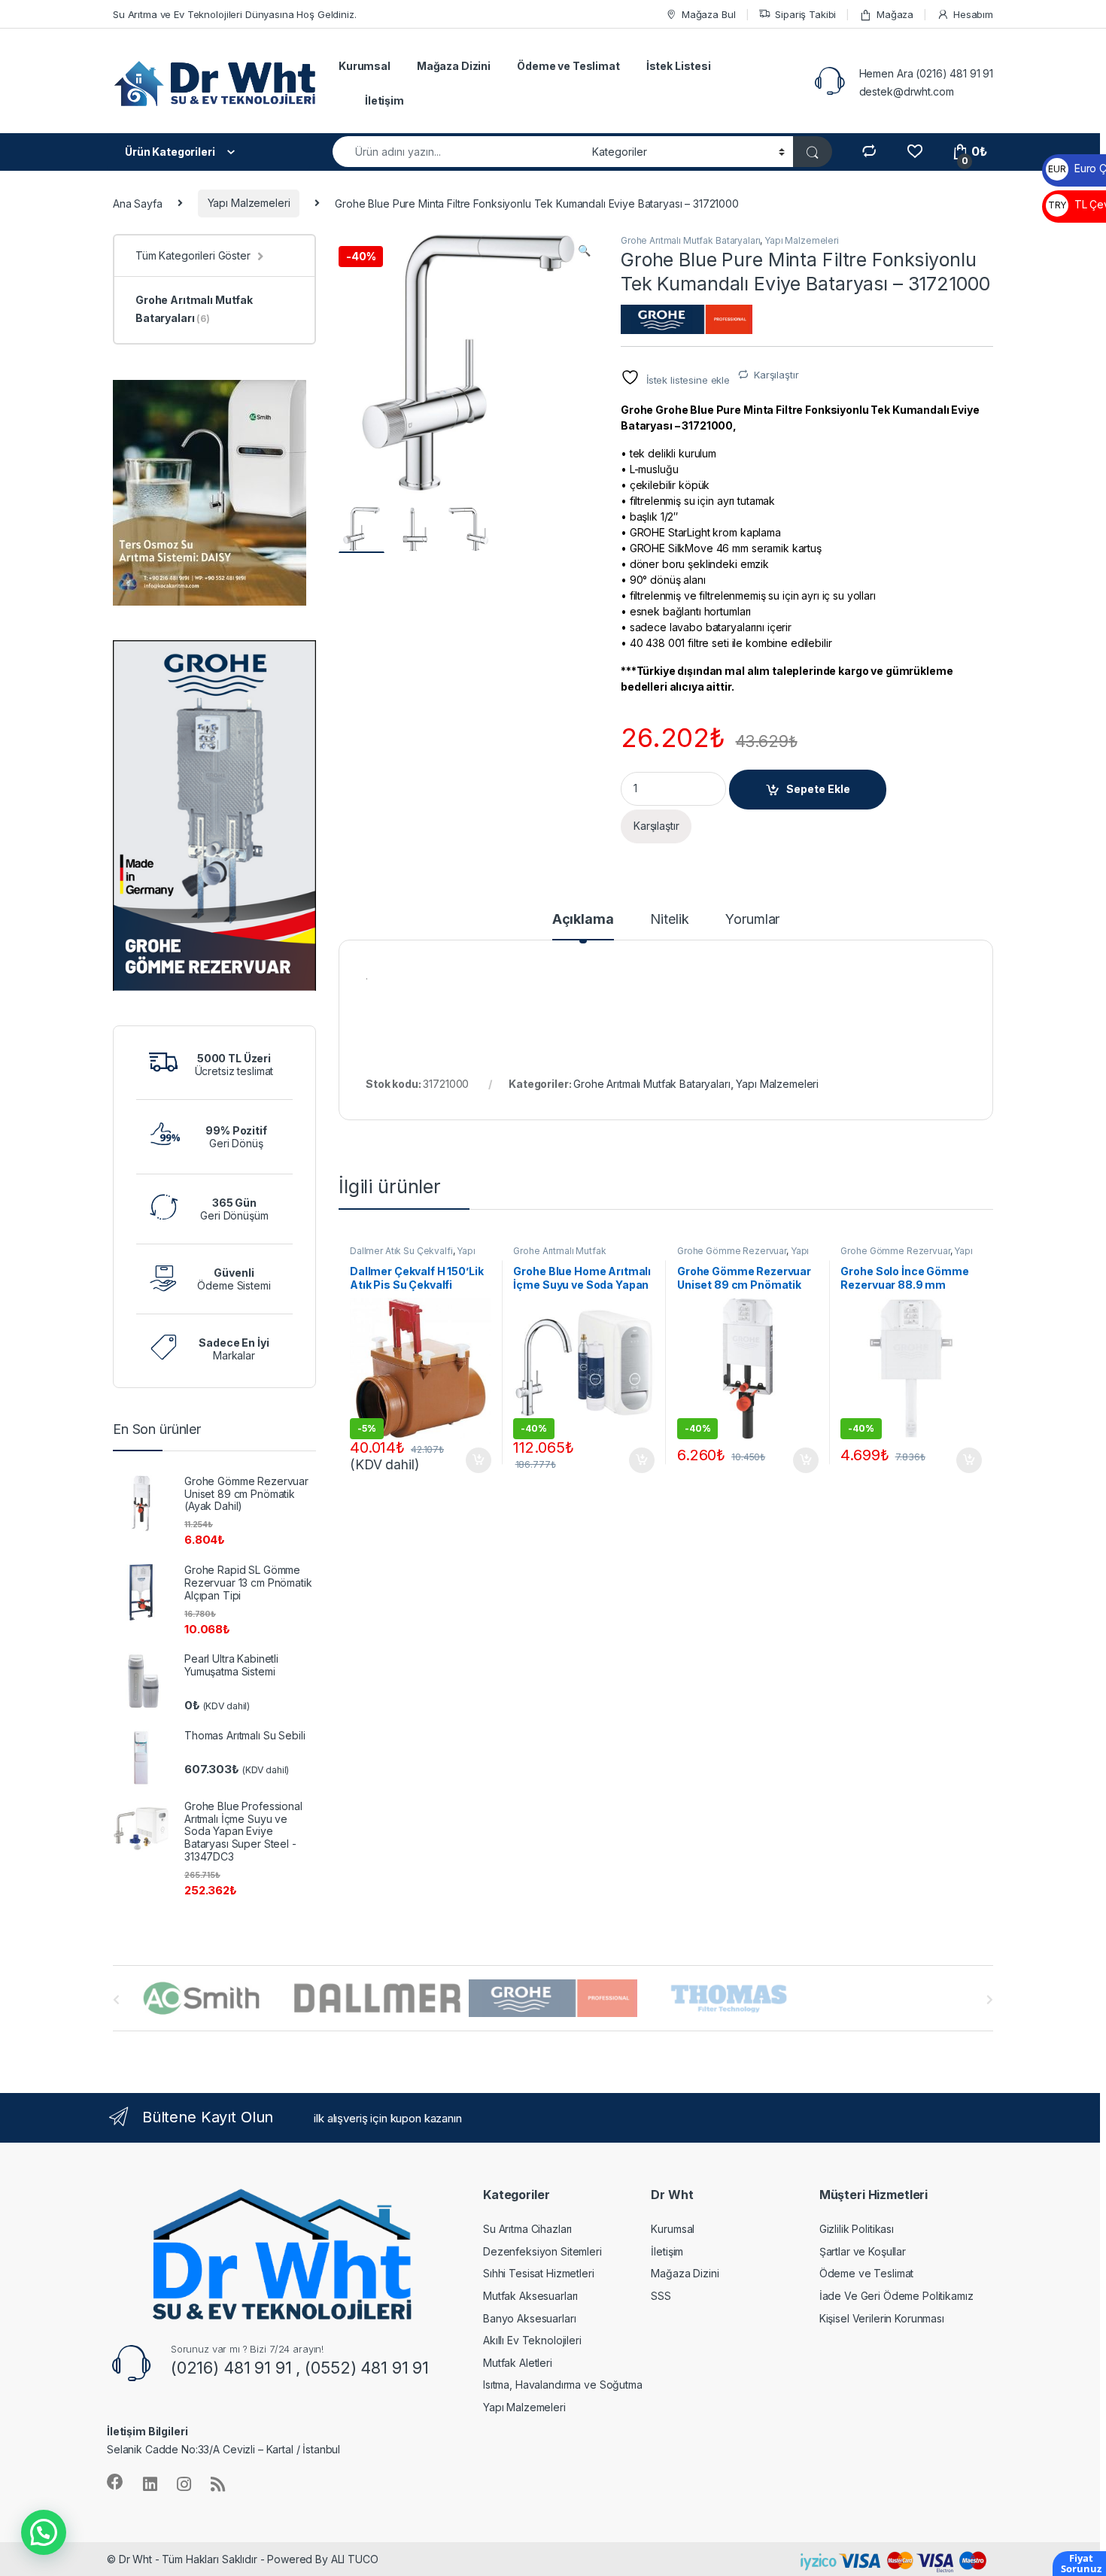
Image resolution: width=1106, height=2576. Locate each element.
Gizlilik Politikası (857, 2229)
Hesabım (973, 14)
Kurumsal (365, 66)
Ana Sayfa (138, 203)
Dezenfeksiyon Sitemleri (542, 2251)
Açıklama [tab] (583, 920)
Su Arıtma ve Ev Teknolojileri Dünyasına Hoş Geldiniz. (235, 14)
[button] (584, 251)
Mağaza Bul (708, 14)
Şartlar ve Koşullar (863, 2251)
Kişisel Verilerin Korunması (882, 2318)
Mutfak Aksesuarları (530, 2296)
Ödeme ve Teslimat (568, 66)
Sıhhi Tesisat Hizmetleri (539, 2273)
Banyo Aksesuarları (529, 2318)
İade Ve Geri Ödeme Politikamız (896, 2296)
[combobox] (458, 152)
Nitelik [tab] (669, 920)
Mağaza (895, 14)
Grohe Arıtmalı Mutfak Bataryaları (690, 240)
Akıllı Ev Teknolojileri (532, 2340)
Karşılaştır (776, 375)
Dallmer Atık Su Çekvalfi (401, 1251)
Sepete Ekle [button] (472, 1460)
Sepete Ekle (818, 789)
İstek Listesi (679, 66)
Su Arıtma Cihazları (527, 2229)
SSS (661, 2296)
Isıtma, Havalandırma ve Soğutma (563, 2385)
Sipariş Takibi (805, 14)
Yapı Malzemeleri (249, 203)
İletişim (384, 100)
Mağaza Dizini (454, 66)
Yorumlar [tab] (752, 920)
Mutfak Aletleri (518, 2363)
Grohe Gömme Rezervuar (732, 1251)
